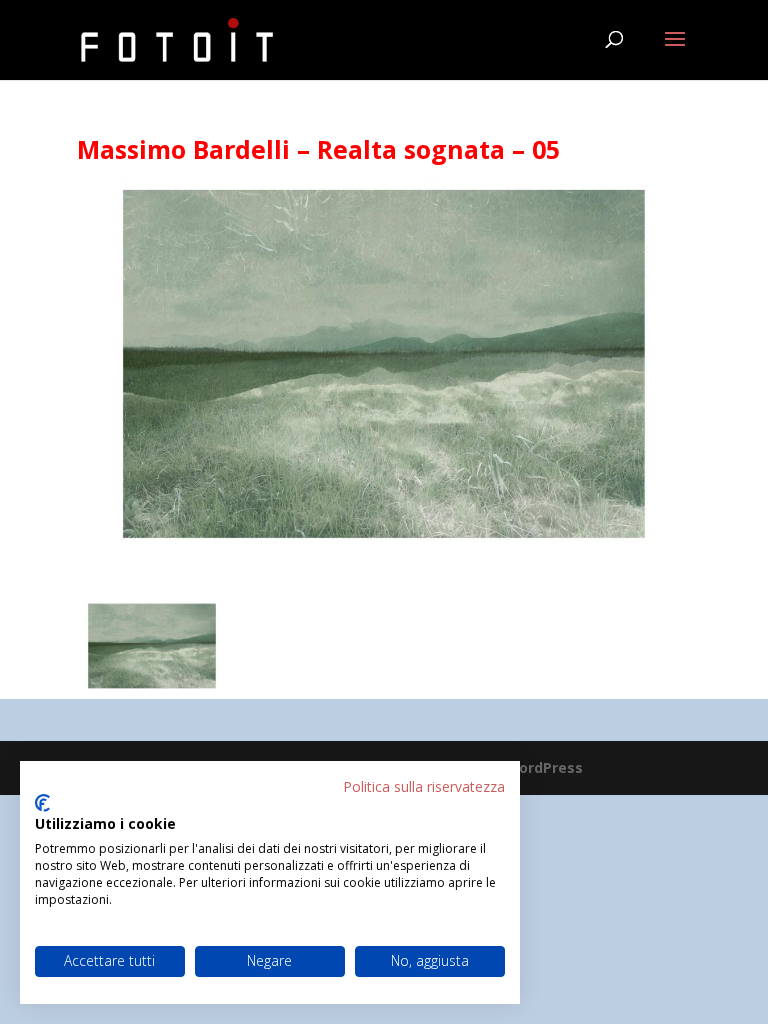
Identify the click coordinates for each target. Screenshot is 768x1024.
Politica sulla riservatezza (424, 786)
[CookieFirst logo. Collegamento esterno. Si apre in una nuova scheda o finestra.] (42, 803)
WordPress (544, 767)
